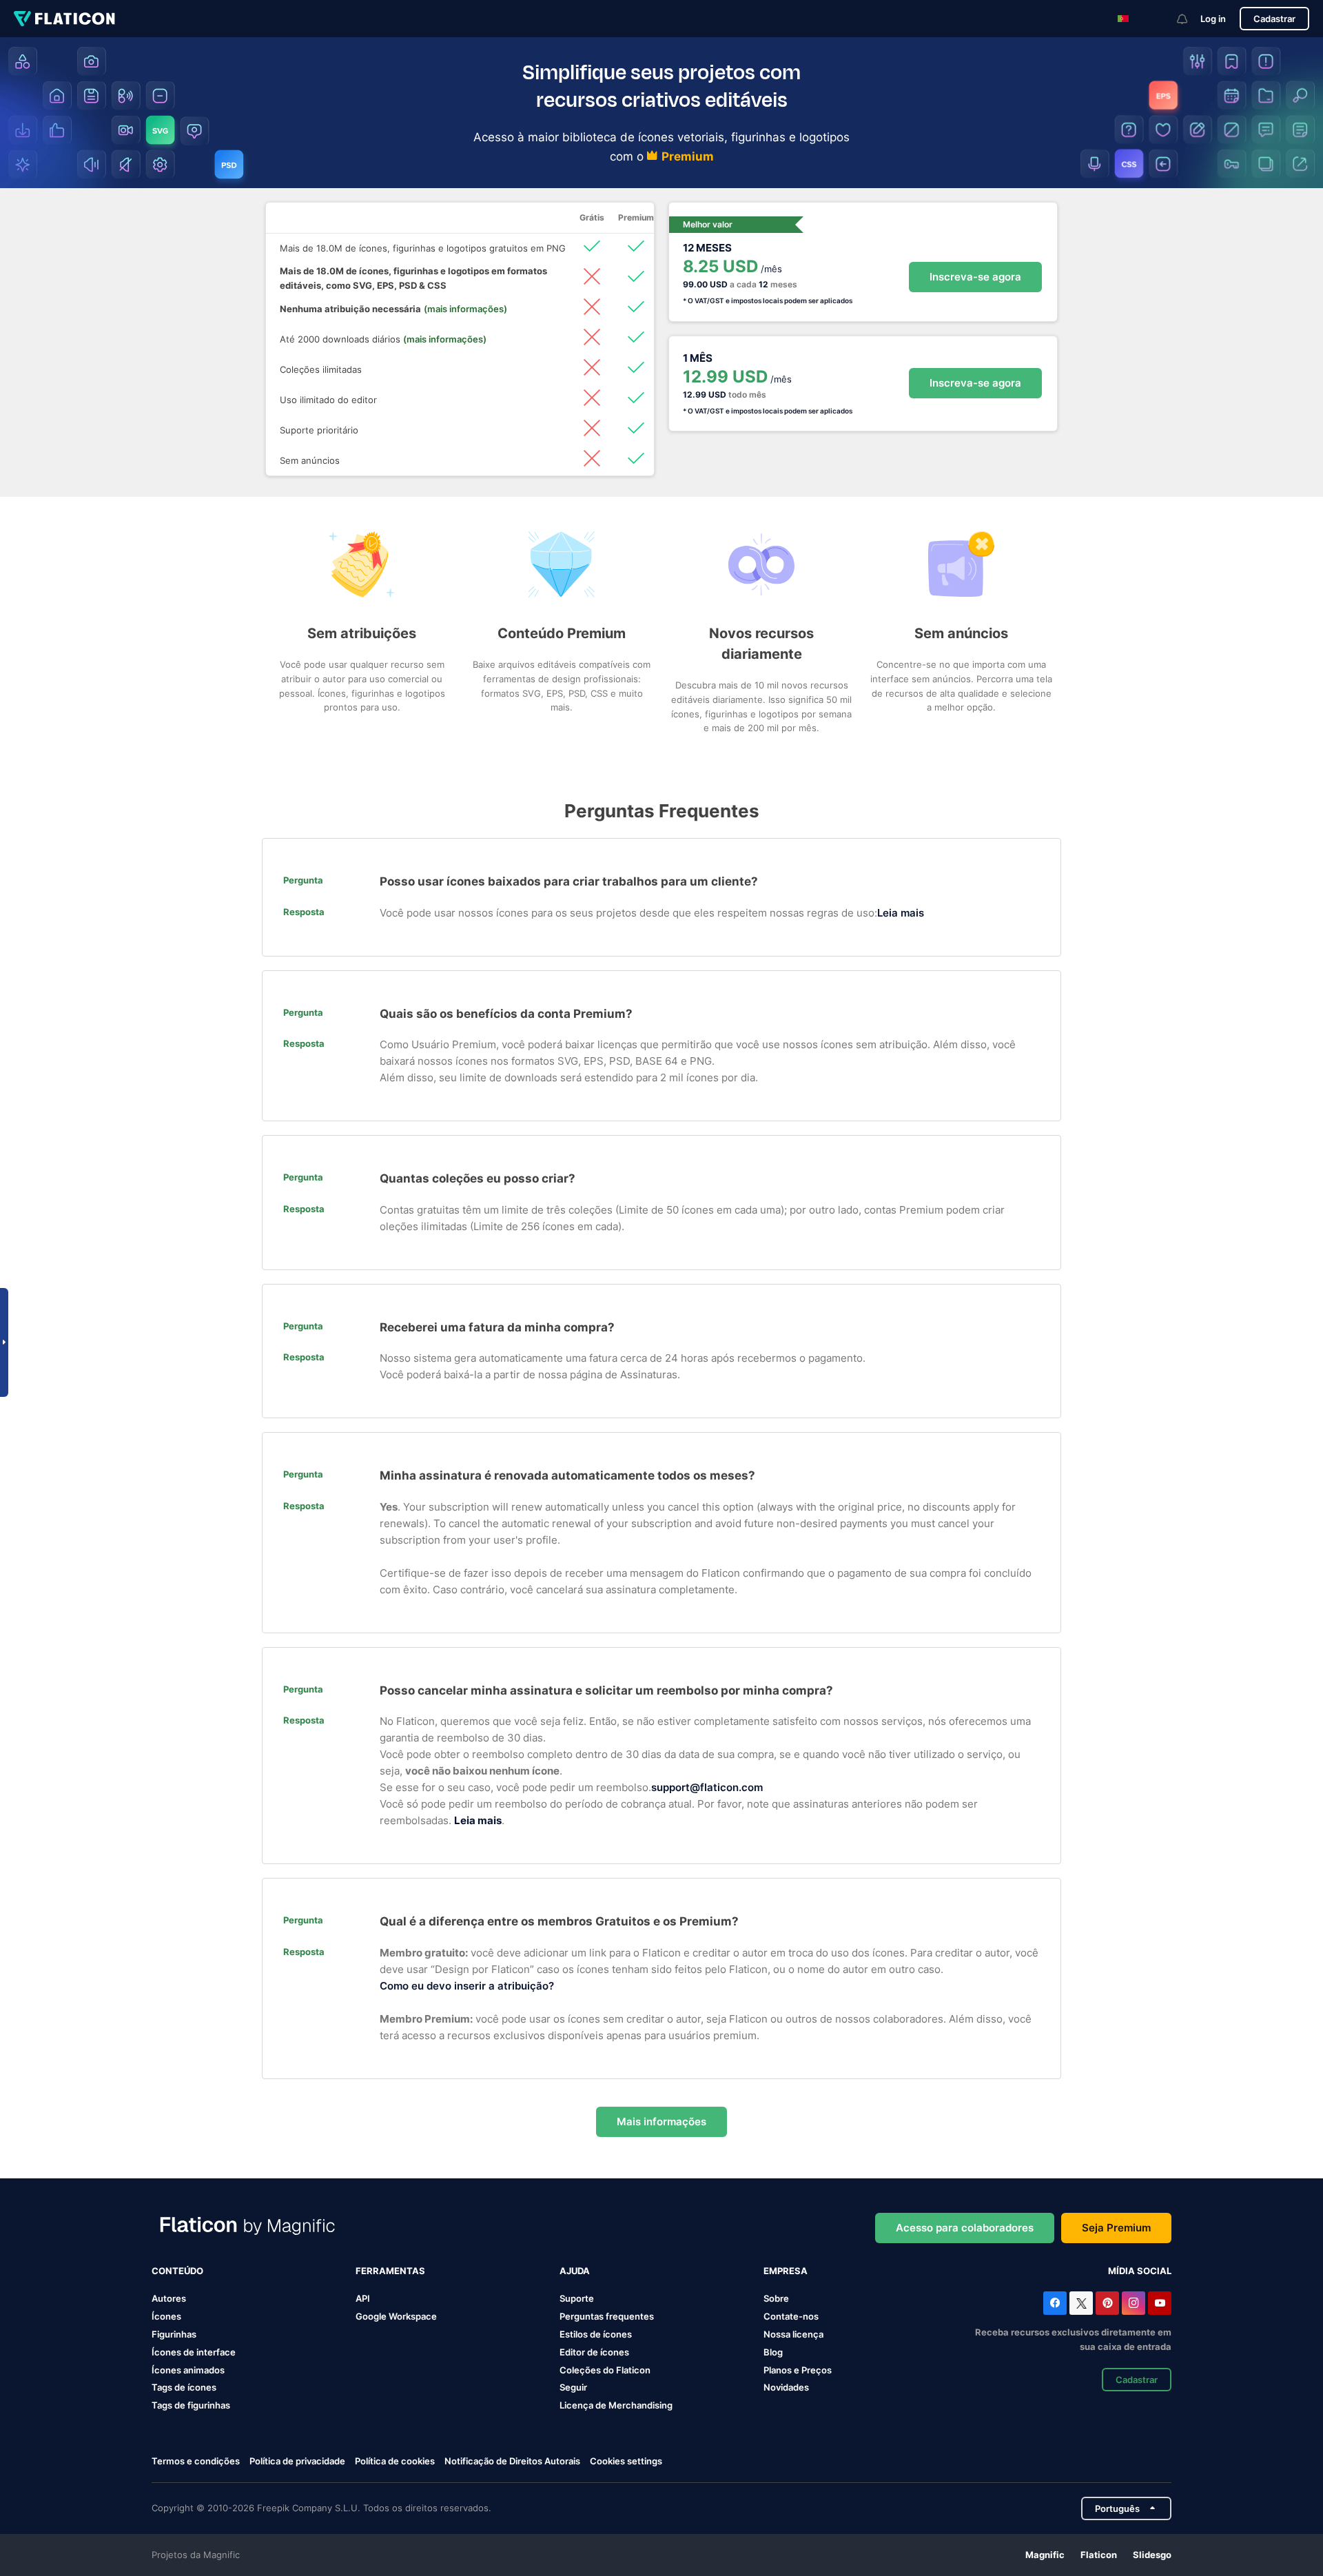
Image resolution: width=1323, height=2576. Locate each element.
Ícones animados (188, 2370)
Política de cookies (395, 2461)
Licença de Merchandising (616, 2405)
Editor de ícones (594, 2352)
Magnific (1045, 2555)
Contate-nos (791, 2316)
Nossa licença (793, 2334)
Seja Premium (1116, 2228)
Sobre (776, 2298)
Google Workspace (396, 2316)
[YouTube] (1160, 2303)
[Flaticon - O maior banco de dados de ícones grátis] (64, 19)
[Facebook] (1055, 2303)
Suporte (577, 2298)
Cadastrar (1274, 19)
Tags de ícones (184, 2387)
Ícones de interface (194, 2352)
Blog (773, 2352)
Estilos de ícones (596, 2334)
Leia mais (901, 913)
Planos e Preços (798, 2370)
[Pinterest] (1107, 2303)
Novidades (786, 2387)
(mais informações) (465, 309)
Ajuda (575, 2271)
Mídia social (1140, 2271)
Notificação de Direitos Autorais (512, 2461)
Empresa (786, 2271)
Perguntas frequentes (607, 2316)
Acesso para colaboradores (965, 2228)
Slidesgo (1152, 2555)
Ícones (166, 2316)
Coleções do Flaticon (605, 2370)
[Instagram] (1134, 2303)
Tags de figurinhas (191, 2405)
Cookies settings (626, 2461)
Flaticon (1099, 2555)
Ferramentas (390, 2271)
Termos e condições (196, 2461)
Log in (1213, 19)
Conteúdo (177, 2271)
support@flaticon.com (707, 1787)
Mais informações (661, 2122)
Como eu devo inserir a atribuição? (467, 1986)
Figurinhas (174, 2334)
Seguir (573, 2387)
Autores (169, 2298)
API (363, 2298)
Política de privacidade (297, 2461)
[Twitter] (1081, 2303)
